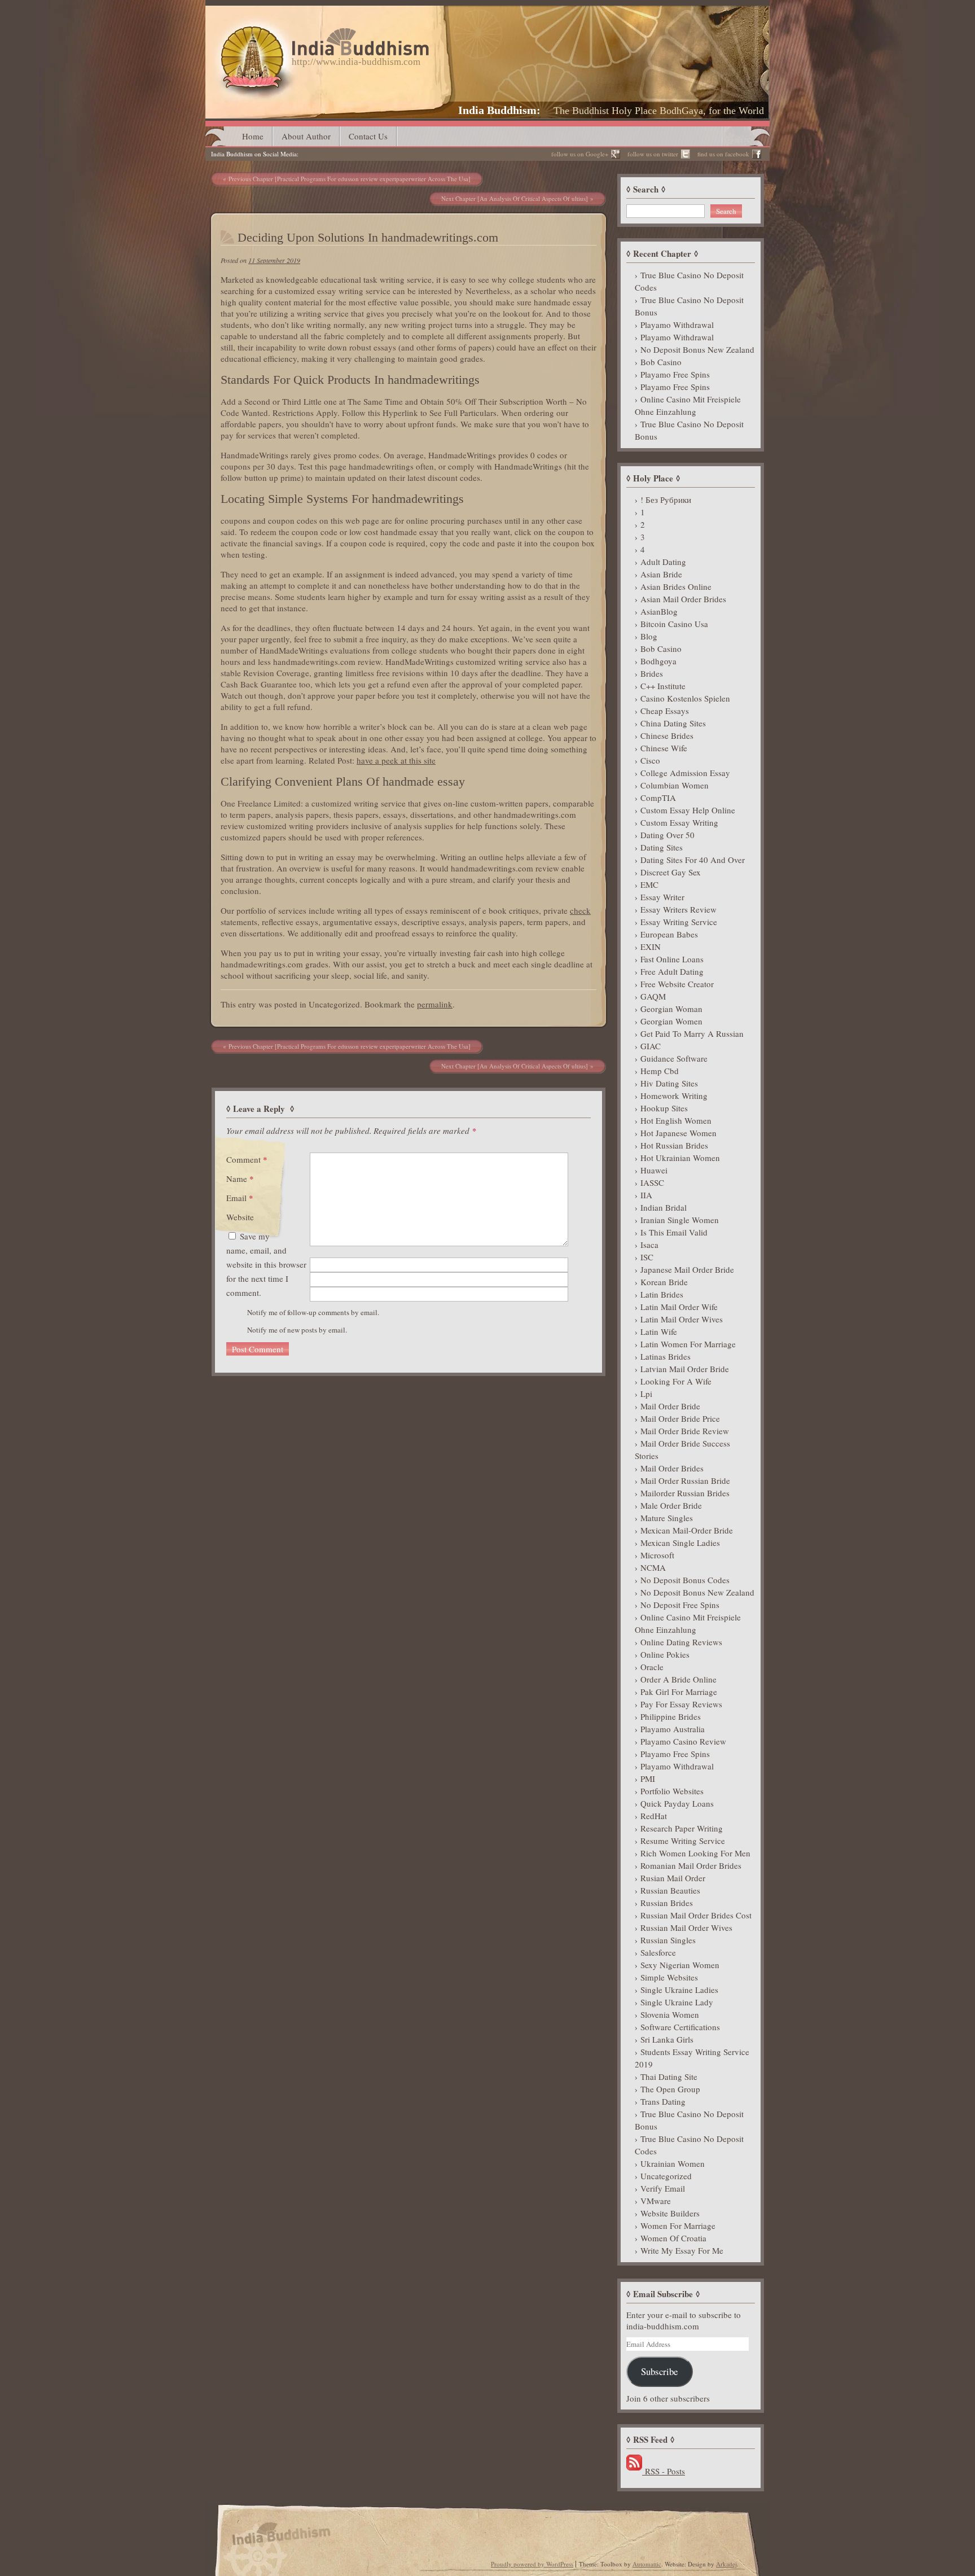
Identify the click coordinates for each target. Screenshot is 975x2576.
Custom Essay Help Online (688, 810)
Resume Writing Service (683, 1841)
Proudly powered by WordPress (532, 2564)
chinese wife (664, 748)
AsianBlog (659, 611)
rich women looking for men (695, 1853)
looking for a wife (676, 1381)
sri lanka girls (667, 2039)
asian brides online (676, 586)
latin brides (662, 1294)
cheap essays (665, 711)
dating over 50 (667, 835)
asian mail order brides (683, 599)
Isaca (649, 1245)
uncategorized (666, 2176)
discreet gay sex (671, 872)
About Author (306, 136)
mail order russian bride (685, 1480)
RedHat (654, 1816)
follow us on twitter (653, 154)
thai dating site (669, 2076)
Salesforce (658, 1952)
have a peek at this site (396, 760)
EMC (649, 884)
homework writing (674, 1096)
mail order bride (670, 1406)
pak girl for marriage (679, 1692)
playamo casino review (683, 1741)
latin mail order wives (682, 1319)
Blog (649, 636)
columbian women (675, 785)
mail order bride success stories (682, 1449)
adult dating (663, 562)
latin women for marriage (688, 1344)
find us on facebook (723, 154)
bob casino (661, 362)
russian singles (668, 1940)
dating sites (662, 847)
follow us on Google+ (580, 154)
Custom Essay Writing (679, 822)
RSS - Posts (664, 2471)
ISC (647, 1257)
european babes (669, 934)
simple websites (669, 1977)
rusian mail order (673, 1878)
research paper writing (682, 1828)
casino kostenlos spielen (685, 698)
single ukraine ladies (679, 1990)
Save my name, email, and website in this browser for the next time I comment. (266, 1264)
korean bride (664, 1282)
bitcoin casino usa (674, 624)
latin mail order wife (679, 1307)
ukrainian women (673, 2163)
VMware (656, 2201)
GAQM (653, 996)
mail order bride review (685, 1431)
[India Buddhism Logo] (322, 32)
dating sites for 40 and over (693, 860)
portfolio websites (672, 1791)
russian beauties (670, 1890)
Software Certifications (680, 2027)
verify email (663, 2188)
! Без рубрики (666, 500)
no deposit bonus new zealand (697, 349)
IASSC (652, 1182)
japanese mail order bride (687, 1269)
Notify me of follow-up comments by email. (313, 1312)
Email (240, 1198)
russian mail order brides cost (696, 1915)
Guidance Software (674, 1058)
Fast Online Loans (672, 959)
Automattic (647, 2564)
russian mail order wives (686, 1927)
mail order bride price (680, 1418)
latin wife (659, 1331)
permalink (435, 1004)
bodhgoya (658, 661)
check (580, 910)
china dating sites (673, 723)
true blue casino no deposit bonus (689, 306)
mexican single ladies (680, 1543)
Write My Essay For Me (682, 2250)
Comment (247, 1159)
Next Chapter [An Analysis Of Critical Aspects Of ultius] (515, 198)
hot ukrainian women (680, 1158)
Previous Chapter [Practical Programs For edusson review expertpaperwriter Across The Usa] (350, 179)
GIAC (651, 1046)
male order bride (671, 1505)
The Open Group (670, 2089)
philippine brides (671, 1716)
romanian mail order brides (691, 1865)
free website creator (677, 984)
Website (240, 1217)
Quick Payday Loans (677, 1803)
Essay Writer (662, 897)
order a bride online (678, 1679)
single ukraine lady (677, 2002)
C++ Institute (663, 686)
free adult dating (672, 971)
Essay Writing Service (679, 922)
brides (652, 673)
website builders (670, 2213)
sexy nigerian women (680, 1965)
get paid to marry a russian (692, 1033)
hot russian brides (674, 1145)
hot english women (676, 1120)
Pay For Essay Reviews (681, 1704)
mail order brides (672, 1468)
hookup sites (664, 1108)
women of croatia (673, 2238)
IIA (646, 1195)
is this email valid (674, 1232)
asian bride (661, 574)
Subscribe (659, 2371)
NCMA (653, 1567)
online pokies (665, 1654)
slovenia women (670, 2014)
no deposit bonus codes (685, 1580)
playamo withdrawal (677, 325)
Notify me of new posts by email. (297, 1330)
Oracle (652, 1667)
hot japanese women (678, 1133)
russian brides (667, 1903)
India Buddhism (497, 110)
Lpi (646, 1394)
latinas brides (666, 1356)
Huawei (654, 1170)
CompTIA (658, 798)
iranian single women (680, 1220)
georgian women (671, 1021)
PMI (648, 1778)
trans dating (663, 2101)
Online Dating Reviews (681, 1642)
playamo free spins (675, 374)
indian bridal (664, 1207)
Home (253, 136)
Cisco (650, 760)
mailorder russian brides (685, 1493)
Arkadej (726, 2564)
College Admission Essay (685, 773)
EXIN (651, 947)
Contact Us (368, 136)
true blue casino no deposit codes (689, 281)
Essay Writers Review (678, 909)
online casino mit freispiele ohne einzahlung (688, 405)
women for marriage (678, 2225)
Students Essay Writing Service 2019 (692, 2058)
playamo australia (673, 1729)
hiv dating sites (669, 1083)
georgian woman (671, 1009)
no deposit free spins (680, 1605)
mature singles (667, 1518)
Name (240, 1179)
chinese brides (667, 735)
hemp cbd (660, 1071)
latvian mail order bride (685, 1369)
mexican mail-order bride (687, 1530)
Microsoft (657, 1555)
